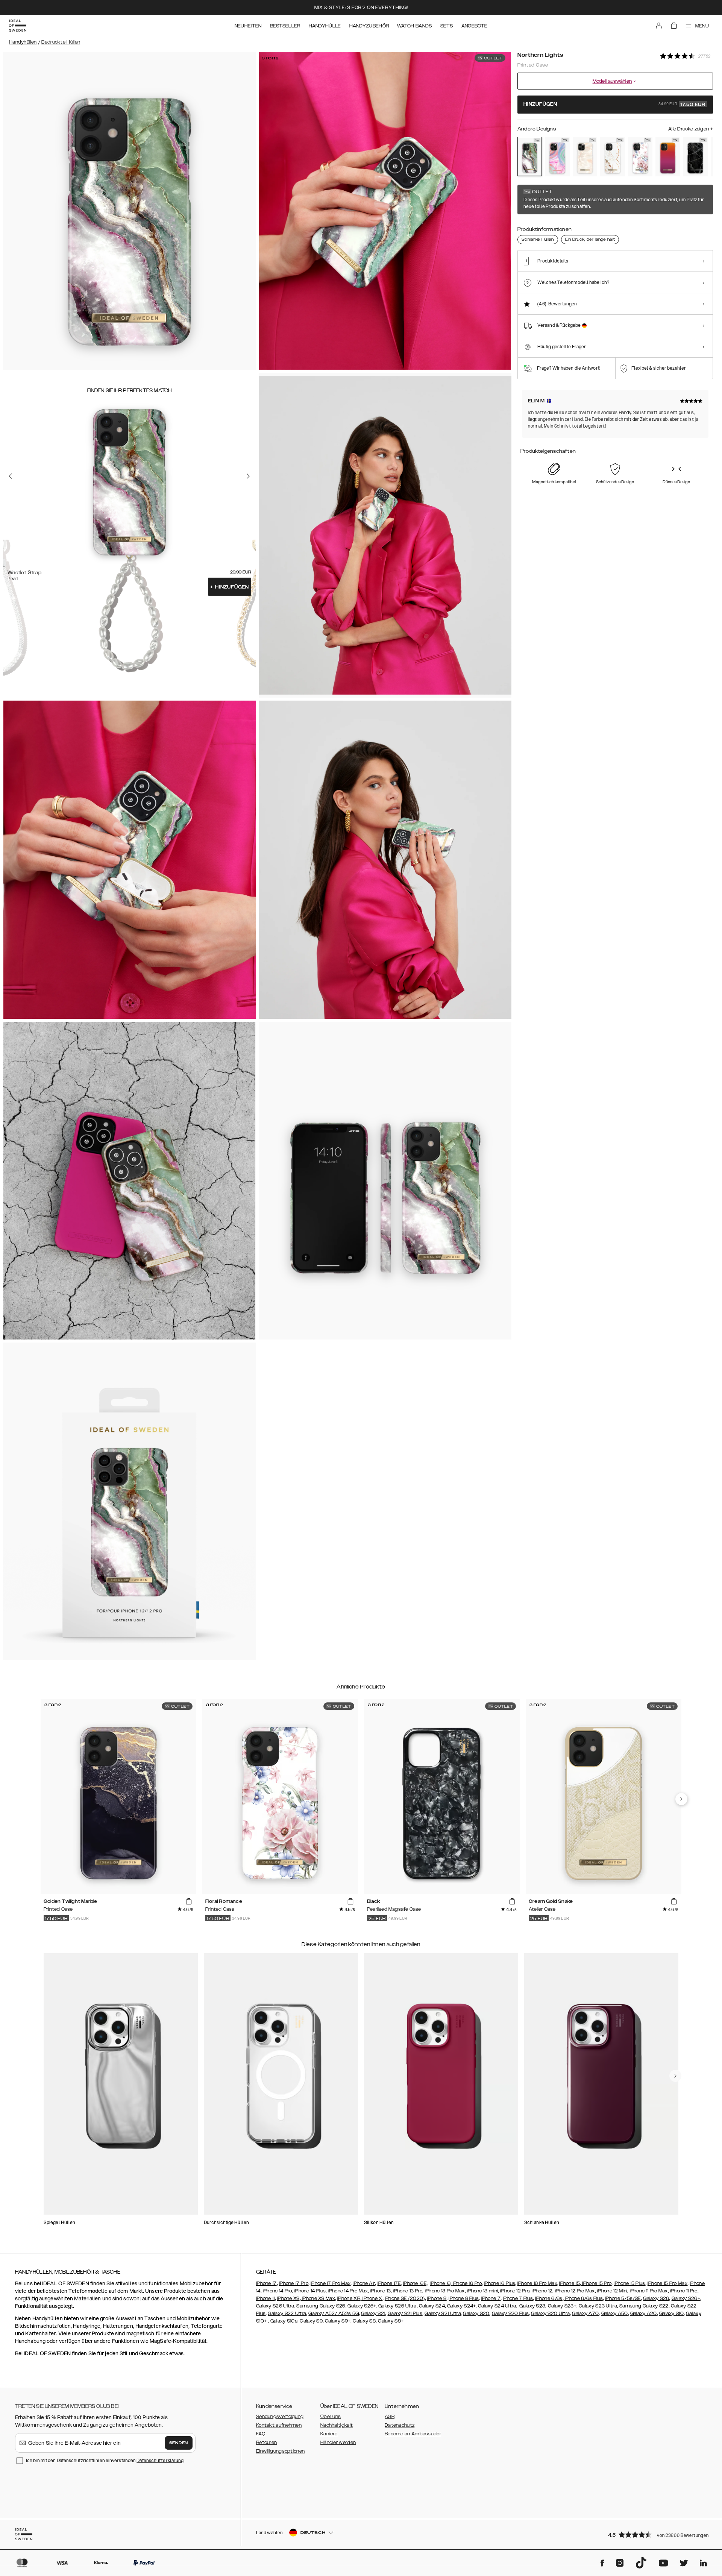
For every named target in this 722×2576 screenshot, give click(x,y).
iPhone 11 (265, 2298)
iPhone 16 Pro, (468, 2283)
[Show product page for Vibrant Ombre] (668, 157)
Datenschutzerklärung (160, 2460)
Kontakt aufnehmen (279, 2425)
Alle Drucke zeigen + (691, 129)
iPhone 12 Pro (515, 2291)
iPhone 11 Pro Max (649, 2291)
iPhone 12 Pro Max (574, 2291)
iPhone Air (364, 2283)
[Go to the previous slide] (11, 476)
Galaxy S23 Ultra (598, 2306)
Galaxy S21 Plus (405, 2314)
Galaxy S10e (283, 2321)
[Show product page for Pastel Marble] (557, 157)
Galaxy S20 (476, 2314)
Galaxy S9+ (338, 2321)
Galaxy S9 (311, 2321)
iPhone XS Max (318, 2298)
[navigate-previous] (681, 1799)
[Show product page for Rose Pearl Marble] (585, 157)
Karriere (329, 2434)
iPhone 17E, (390, 2283)
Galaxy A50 (615, 2314)
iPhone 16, (441, 2283)
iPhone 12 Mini (612, 2291)
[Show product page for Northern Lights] (530, 156)
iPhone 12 (542, 2291)
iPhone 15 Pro (596, 2283)
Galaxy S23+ (562, 2306)
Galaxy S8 (364, 2321)
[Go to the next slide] (248, 476)
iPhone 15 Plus (629, 2283)
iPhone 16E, (415, 2283)
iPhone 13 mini (482, 2291)
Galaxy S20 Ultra (550, 2314)
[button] (658, 2534)
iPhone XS (288, 2298)
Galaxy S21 (373, 2314)
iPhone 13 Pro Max (445, 2291)
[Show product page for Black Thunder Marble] (695, 157)
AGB (390, 2417)
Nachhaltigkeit (337, 2425)
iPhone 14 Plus (310, 2291)
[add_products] (189, 1902)
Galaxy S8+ (391, 2321)
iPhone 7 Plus (518, 2298)
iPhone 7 (491, 2298)
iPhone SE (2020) (405, 2298)
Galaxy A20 (644, 2314)
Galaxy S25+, (362, 2306)
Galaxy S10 (671, 2314)
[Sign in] (659, 26)
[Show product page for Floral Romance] (640, 157)
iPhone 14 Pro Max (348, 2291)
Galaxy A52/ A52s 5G (334, 2314)
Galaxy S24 (432, 2306)
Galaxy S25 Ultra (397, 2306)
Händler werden (338, 2442)
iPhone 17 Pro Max (331, 2283)
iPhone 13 (381, 2291)
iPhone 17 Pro (294, 2283)
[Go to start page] (18, 26)
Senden (179, 2443)
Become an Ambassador (413, 2434)
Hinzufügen (230, 587)
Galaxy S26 (656, 2298)
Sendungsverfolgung (280, 2417)
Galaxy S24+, (462, 2306)
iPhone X (372, 2298)
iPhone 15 (570, 2283)
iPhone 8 (437, 2298)
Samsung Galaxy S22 (644, 2306)
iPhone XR (349, 2298)
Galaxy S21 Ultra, (443, 2314)
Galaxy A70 (585, 2314)
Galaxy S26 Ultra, (276, 2306)
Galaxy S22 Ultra (287, 2314)
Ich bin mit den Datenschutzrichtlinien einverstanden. (105, 2460)
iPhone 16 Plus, (500, 2283)
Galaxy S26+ (686, 2298)
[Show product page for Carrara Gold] (612, 157)
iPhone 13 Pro (408, 2291)
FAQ (261, 2434)
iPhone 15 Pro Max (667, 2283)
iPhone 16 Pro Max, (538, 2283)
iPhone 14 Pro (278, 2291)
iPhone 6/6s (549, 2298)
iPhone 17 (266, 2283)
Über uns (331, 2417)
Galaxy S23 (532, 2306)
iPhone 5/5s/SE (623, 2298)
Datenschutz (400, 2425)
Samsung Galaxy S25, (321, 2306)
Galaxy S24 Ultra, (498, 2306)
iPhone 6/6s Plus (583, 2298)
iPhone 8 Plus (464, 2298)
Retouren (266, 2442)
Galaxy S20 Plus (510, 2314)
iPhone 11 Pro (684, 2291)
